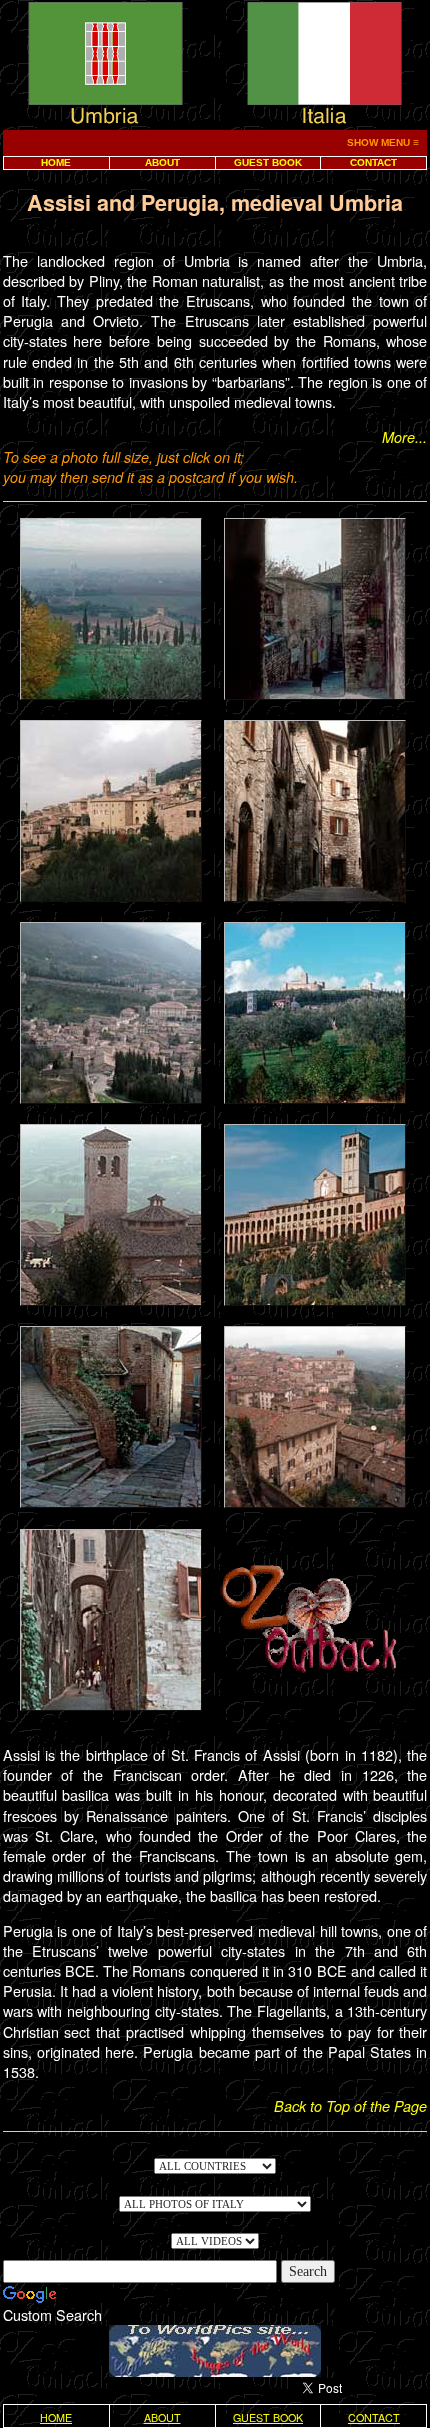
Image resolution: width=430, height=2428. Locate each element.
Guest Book (268, 162)
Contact (373, 162)
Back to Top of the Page (350, 2106)
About (162, 162)
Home (56, 162)
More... (404, 437)
